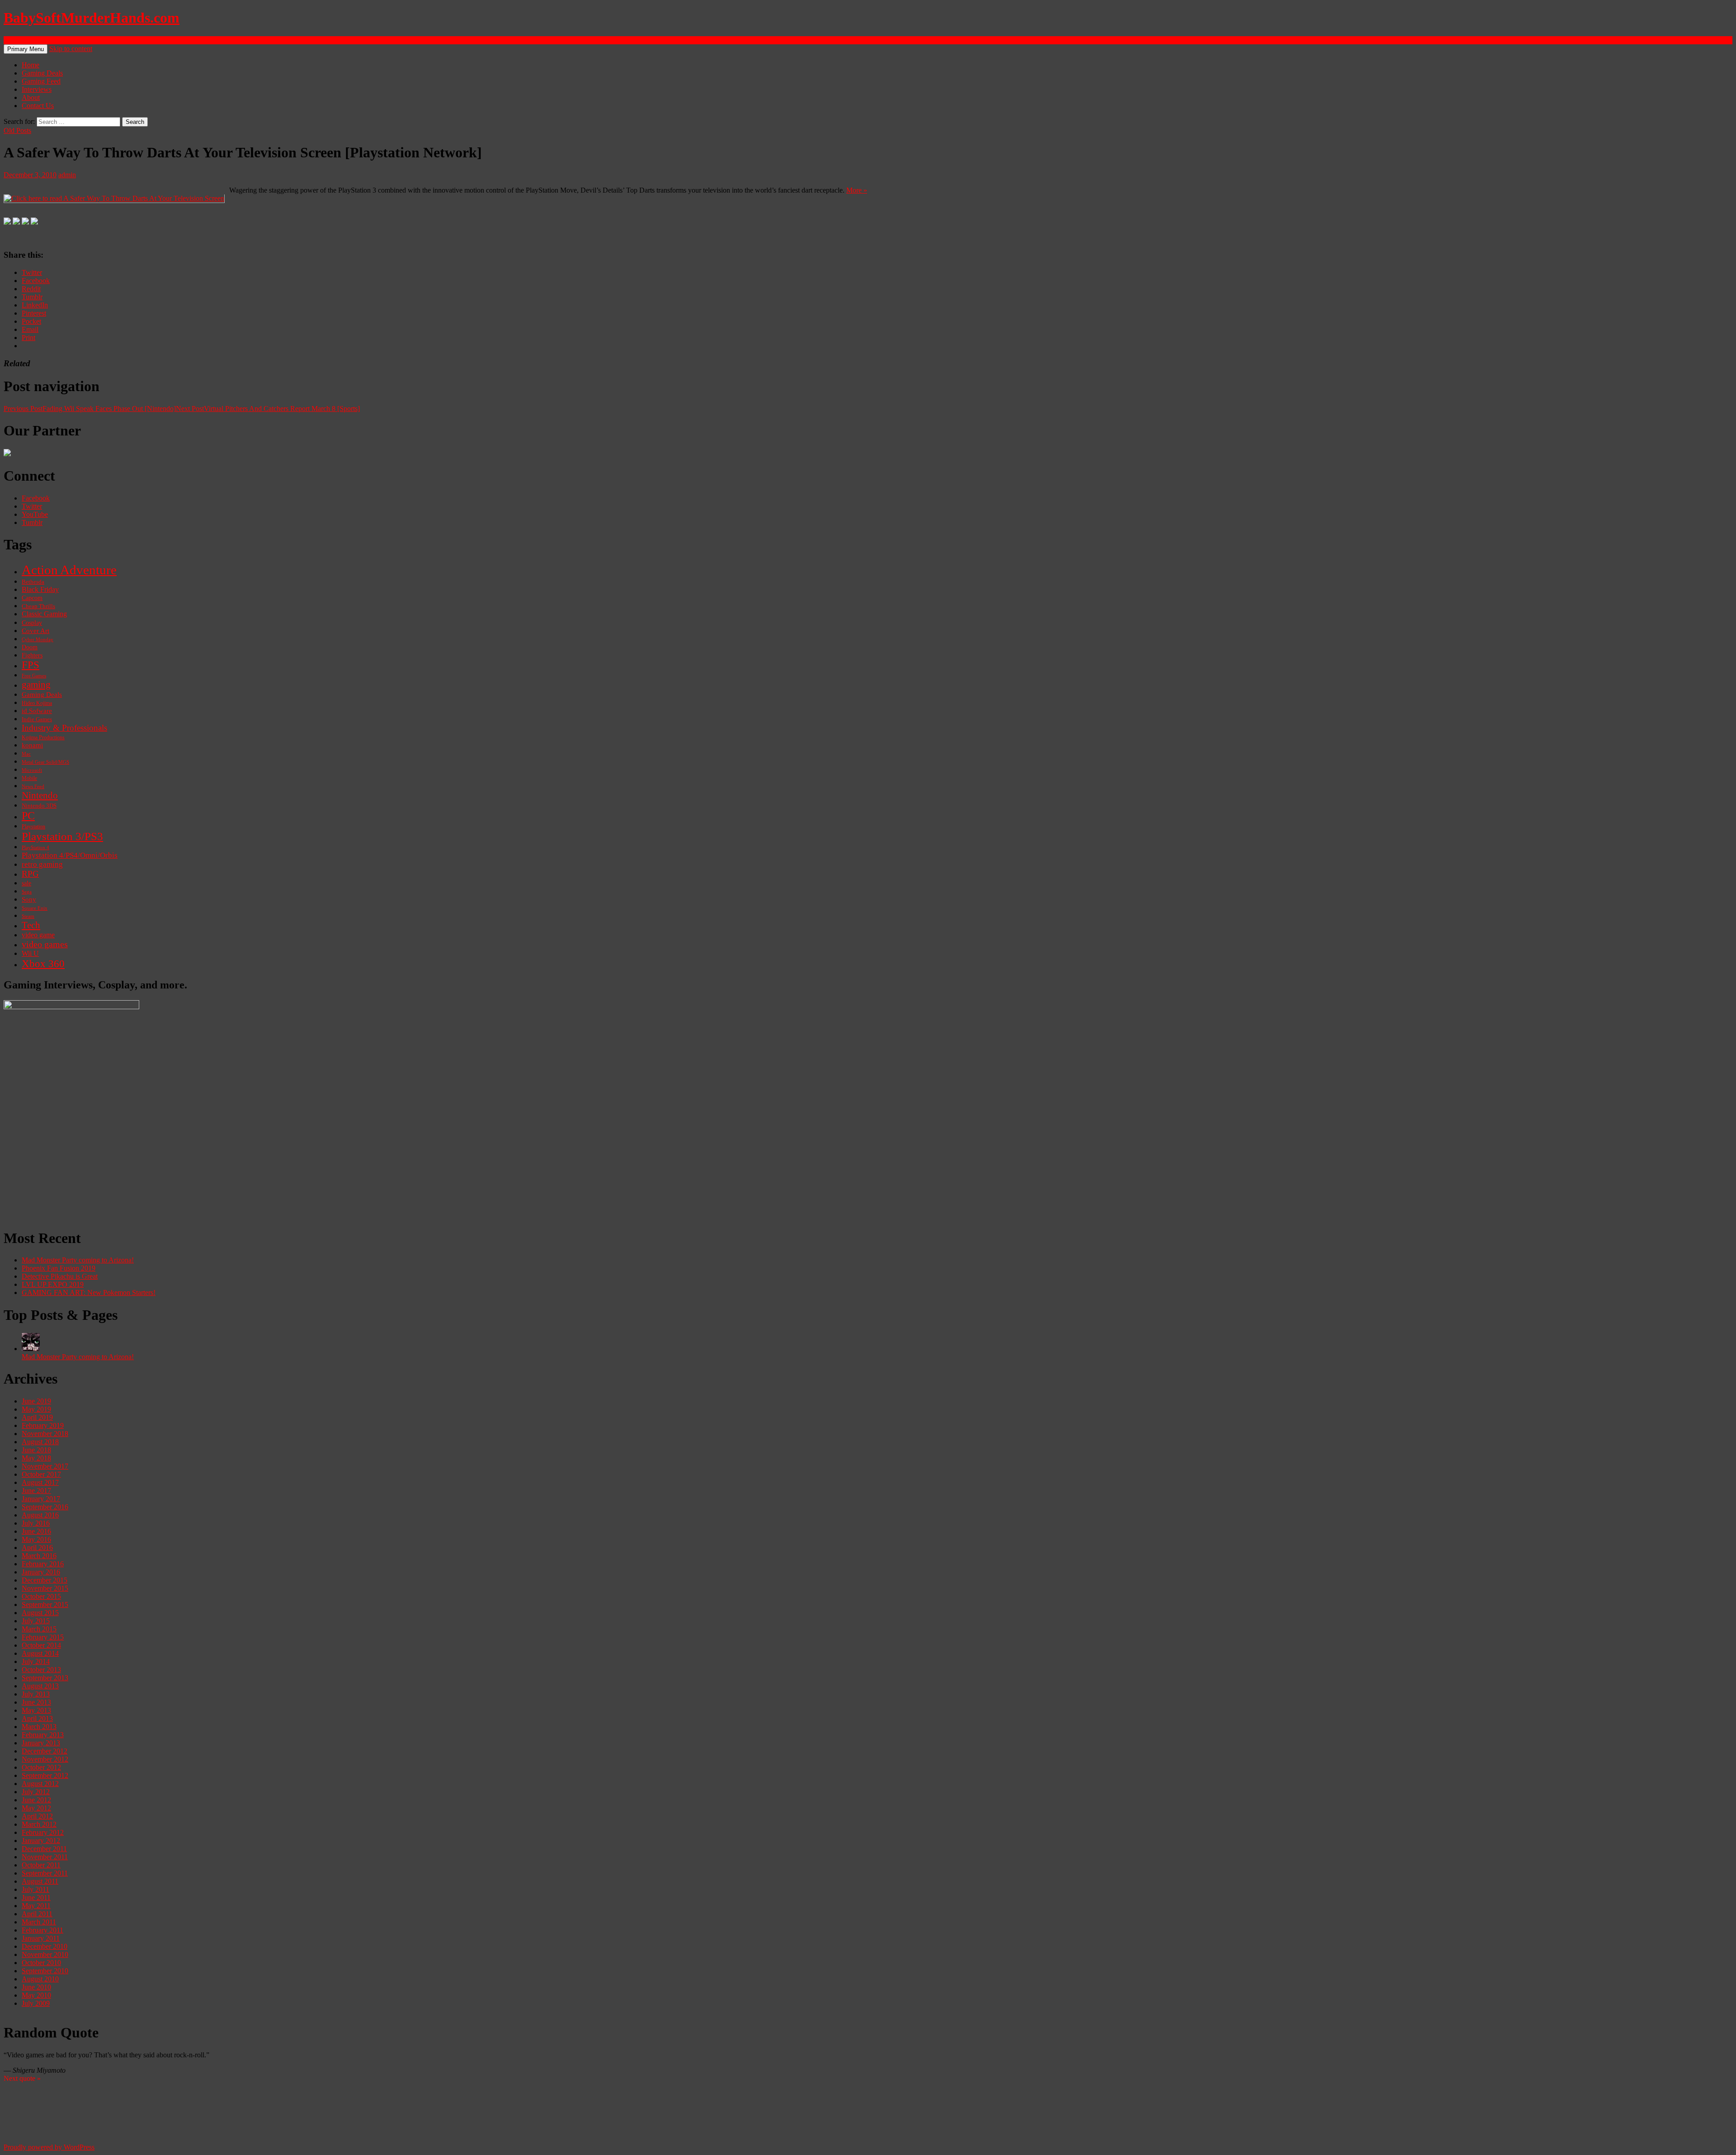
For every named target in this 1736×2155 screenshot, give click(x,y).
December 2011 (44, 1849)
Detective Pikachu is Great (60, 1276)
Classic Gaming (44, 614)
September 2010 (45, 1971)
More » (857, 190)
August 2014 (40, 1653)
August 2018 (40, 1442)
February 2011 (42, 1930)
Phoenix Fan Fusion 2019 (59, 1268)
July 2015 (36, 1621)
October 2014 (41, 1645)
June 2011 (36, 1897)
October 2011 (41, 1865)
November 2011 (45, 1857)
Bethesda (33, 582)
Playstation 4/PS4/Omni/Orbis (70, 855)
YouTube (35, 514)
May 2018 (36, 1458)
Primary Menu (26, 49)
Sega (27, 892)
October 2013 (41, 1670)
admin (67, 175)
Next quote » (22, 2078)
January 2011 (41, 1938)
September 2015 (45, 1604)
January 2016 (41, 1572)
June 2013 (36, 1702)
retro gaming (42, 864)
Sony (29, 899)
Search (13, 40)
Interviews (37, 89)
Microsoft (32, 770)
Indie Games (37, 719)
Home (31, 65)
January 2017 (41, 1499)
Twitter (32, 506)
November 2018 (45, 1434)
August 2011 (40, 1881)
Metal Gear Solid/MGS (45, 762)
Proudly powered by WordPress (49, 2147)
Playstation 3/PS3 (62, 836)
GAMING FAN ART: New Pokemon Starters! (89, 1293)
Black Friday (40, 589)
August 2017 (40, 1482)
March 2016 (39, 1556)
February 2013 (43, 1735)
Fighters (32, 655)
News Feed (33, 786)
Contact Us (38, 106)
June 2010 (36, 1987)
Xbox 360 (43, 964)
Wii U (30, 954)
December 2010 (45, 1946)
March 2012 (39, 1824)
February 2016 (43, 1564)
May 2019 (36, 1409)
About (31, 97)
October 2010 (41, 1963)
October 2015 (41, 1596)
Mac (26, 754)
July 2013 (36, 1694)
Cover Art (35, 631)
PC (28, 815)
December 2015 (45, 1580)
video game (38, 935)
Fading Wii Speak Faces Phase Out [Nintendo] (90, 409)
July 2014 (36, 1661)
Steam (28, 916)
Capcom (32, 598)
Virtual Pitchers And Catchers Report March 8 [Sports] (268, 409)
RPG (30, 874)
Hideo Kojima (37, 703)
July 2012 (36, 1792)
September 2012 (45, 1775)
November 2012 (45, 1759)
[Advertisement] (275, 1157)
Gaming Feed (41, 81)
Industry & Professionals (64, 728)
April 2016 (37, 1548)
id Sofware (37, 711)
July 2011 (35, 1889)
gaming (36, 685)
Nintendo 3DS (39, 806)
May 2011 (36, 1906)
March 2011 (39, 1922)
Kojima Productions (43, 738)
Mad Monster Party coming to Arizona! (78, 1260)
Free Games (34, 676)
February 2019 (43, 1425)
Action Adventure (69, 570)
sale (26, 883)
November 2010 (45, 1954)
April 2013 (37, 1718)
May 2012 (36, 1808)
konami (32, 745)
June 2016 (36, 1531)
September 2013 (45, 1678)
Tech (31, 925)
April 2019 (37, 1417)
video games (45, 944)
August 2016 (40, 1515)
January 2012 (41, 1841)
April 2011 (37, 1914)
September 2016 (45, 1507)
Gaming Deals (42, 73)
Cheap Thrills (38, 606)
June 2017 (36, 1491)
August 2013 (40, 1686)
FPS (31, 665)
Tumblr (32, 522)
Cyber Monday (38, 639)
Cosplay (32, 623)
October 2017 (41, 1474)
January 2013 (41, 1743)
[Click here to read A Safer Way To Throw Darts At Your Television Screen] (114, 198)
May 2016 (36, 1539)
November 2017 (45, 1466)
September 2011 (45, 1873)
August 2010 (40, 1979)
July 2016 (36, 1523)
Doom (30, 647)
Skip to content (71, 49)
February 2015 (43, 1637)
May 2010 (36, 1995)
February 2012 (43, 1832)
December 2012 (45, 1751)
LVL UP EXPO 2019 (53, 1284)
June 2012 (36, 1800)
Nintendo (40, 795)
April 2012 (37, 1816)
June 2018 (36, 1450)
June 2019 (36, 1401)
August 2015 (40, 1613)
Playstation (33, 827)
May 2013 (36, 1710)
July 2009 (36, 2003)
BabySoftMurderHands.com (92, 18)
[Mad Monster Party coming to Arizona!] (31, 1349)
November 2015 (45, 1588)
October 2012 (41, 1767)
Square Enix (35, 908)
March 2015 (39, 1629)
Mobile (29, 778)
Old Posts (17, 130)
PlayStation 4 (35, 847)
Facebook (36, 498)
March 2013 (39, 1727)
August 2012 (40, 1784)
